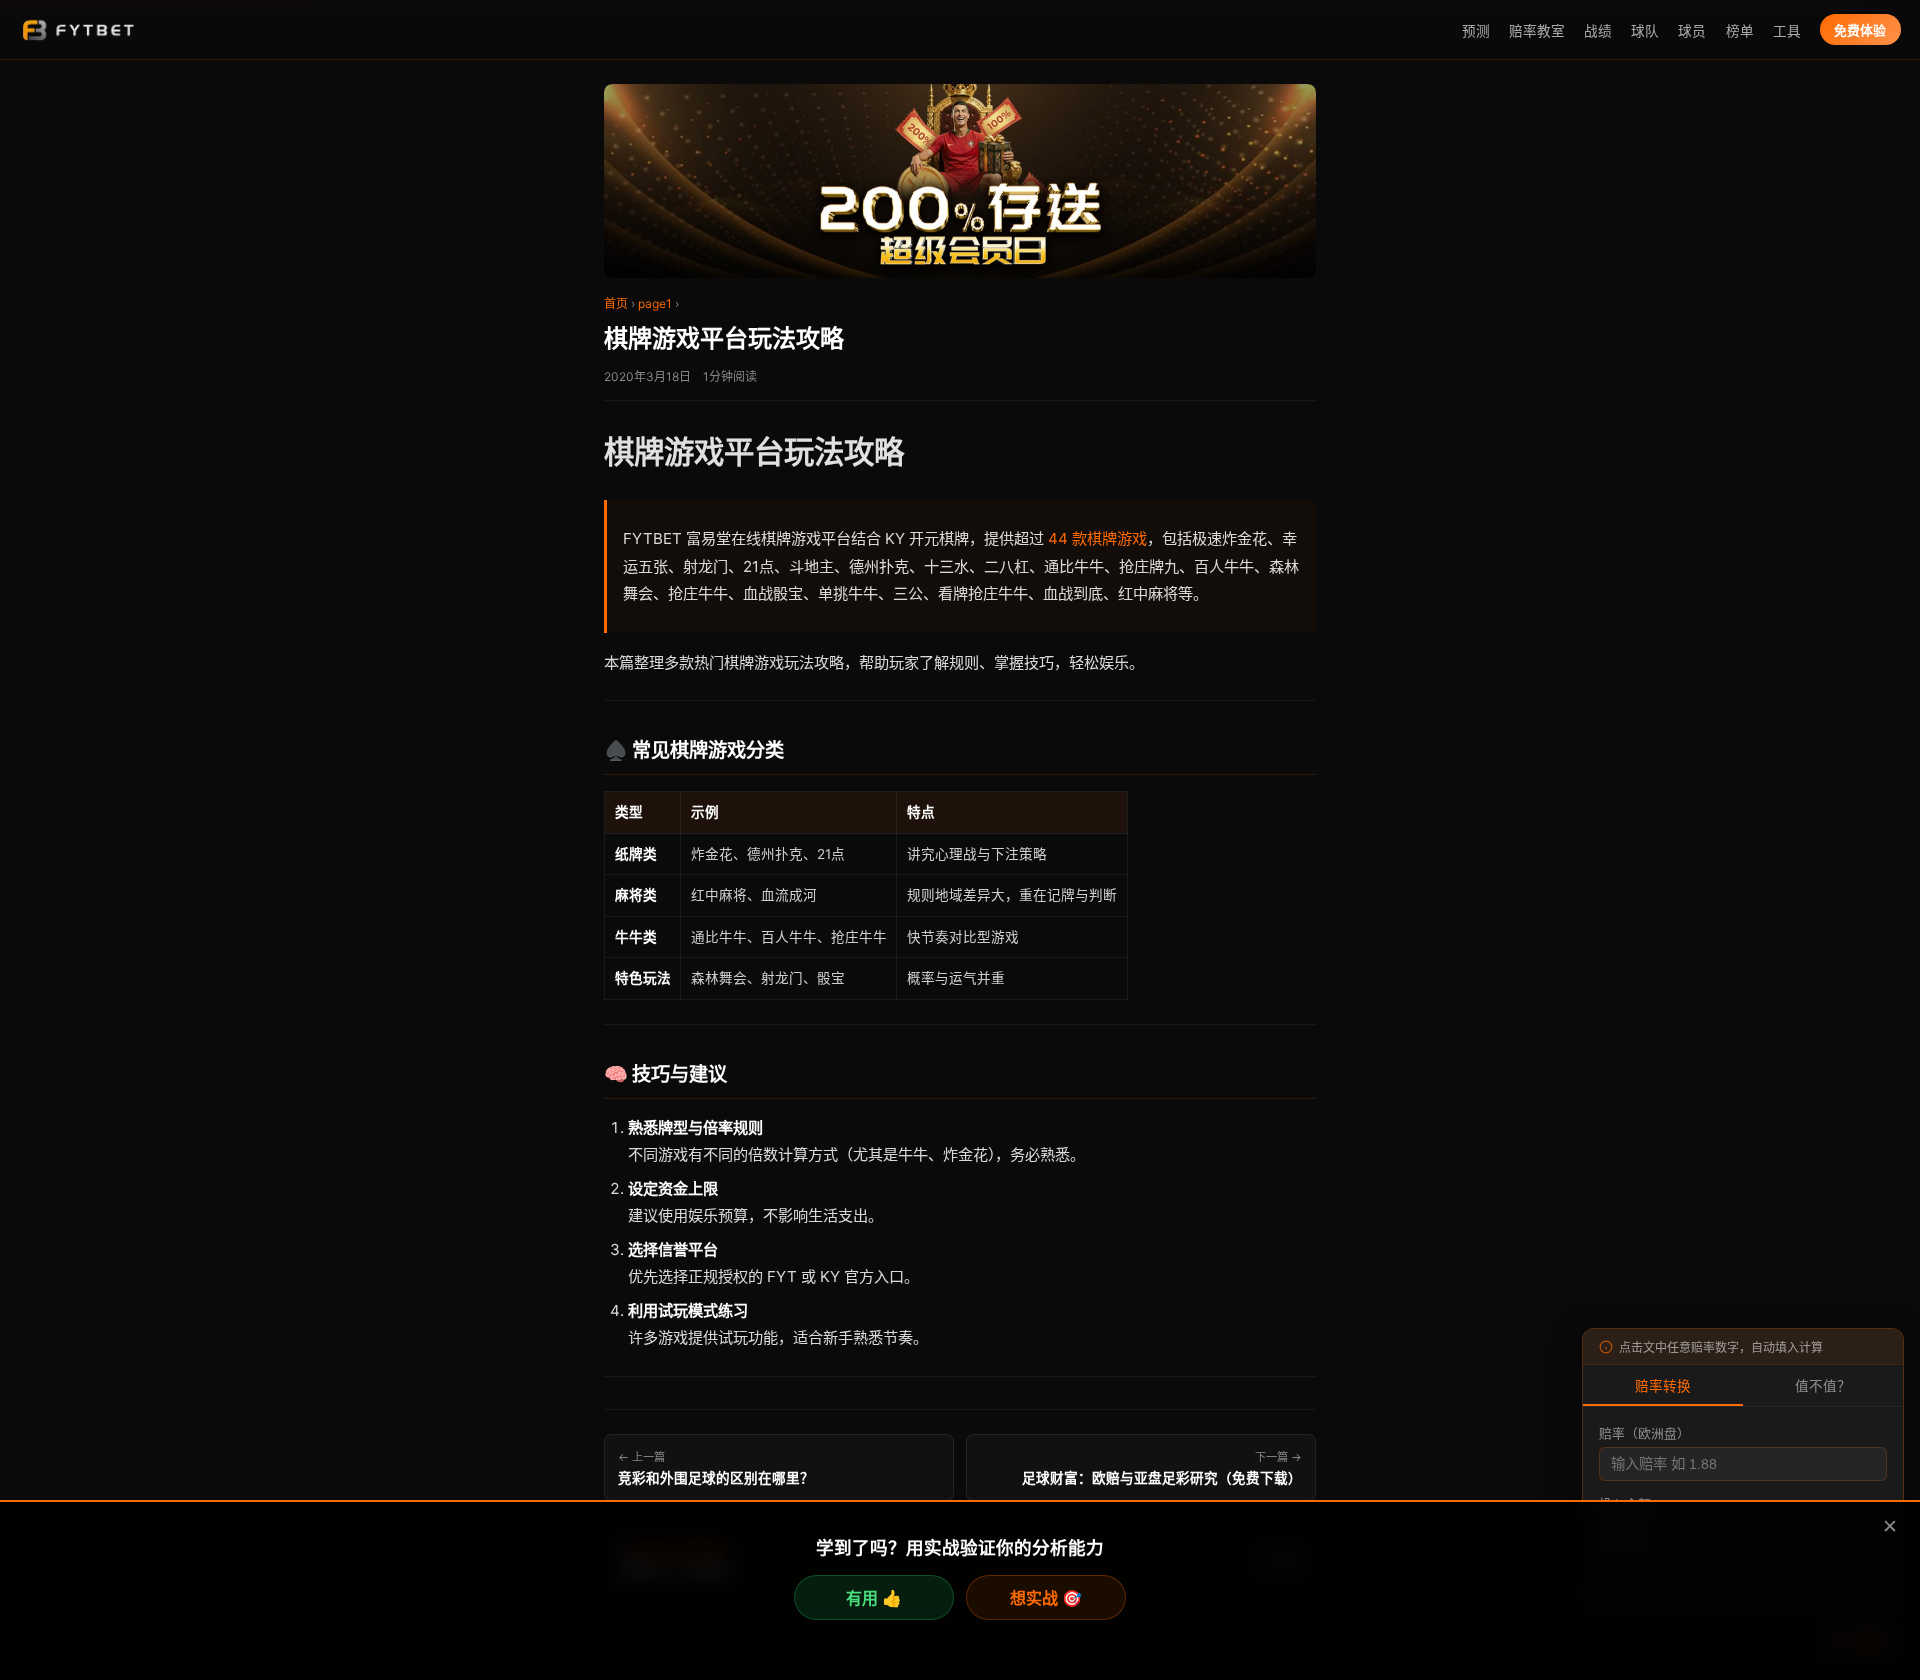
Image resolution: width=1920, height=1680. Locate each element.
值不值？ (1823, 1386)
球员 (1692, 31)
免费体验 (1860, 30)
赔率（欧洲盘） (1644, 1433)
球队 (1645, 31)
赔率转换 (1663, 1386)
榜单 (1740, 31)
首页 (616, 303)
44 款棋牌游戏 (1097, 538)
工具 (1787, 31)
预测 (1476, 31)
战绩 (1598, 31)
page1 (655, 303)
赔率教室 (1537, 31)
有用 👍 (874, 1598)
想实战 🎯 (1046, 1598)
